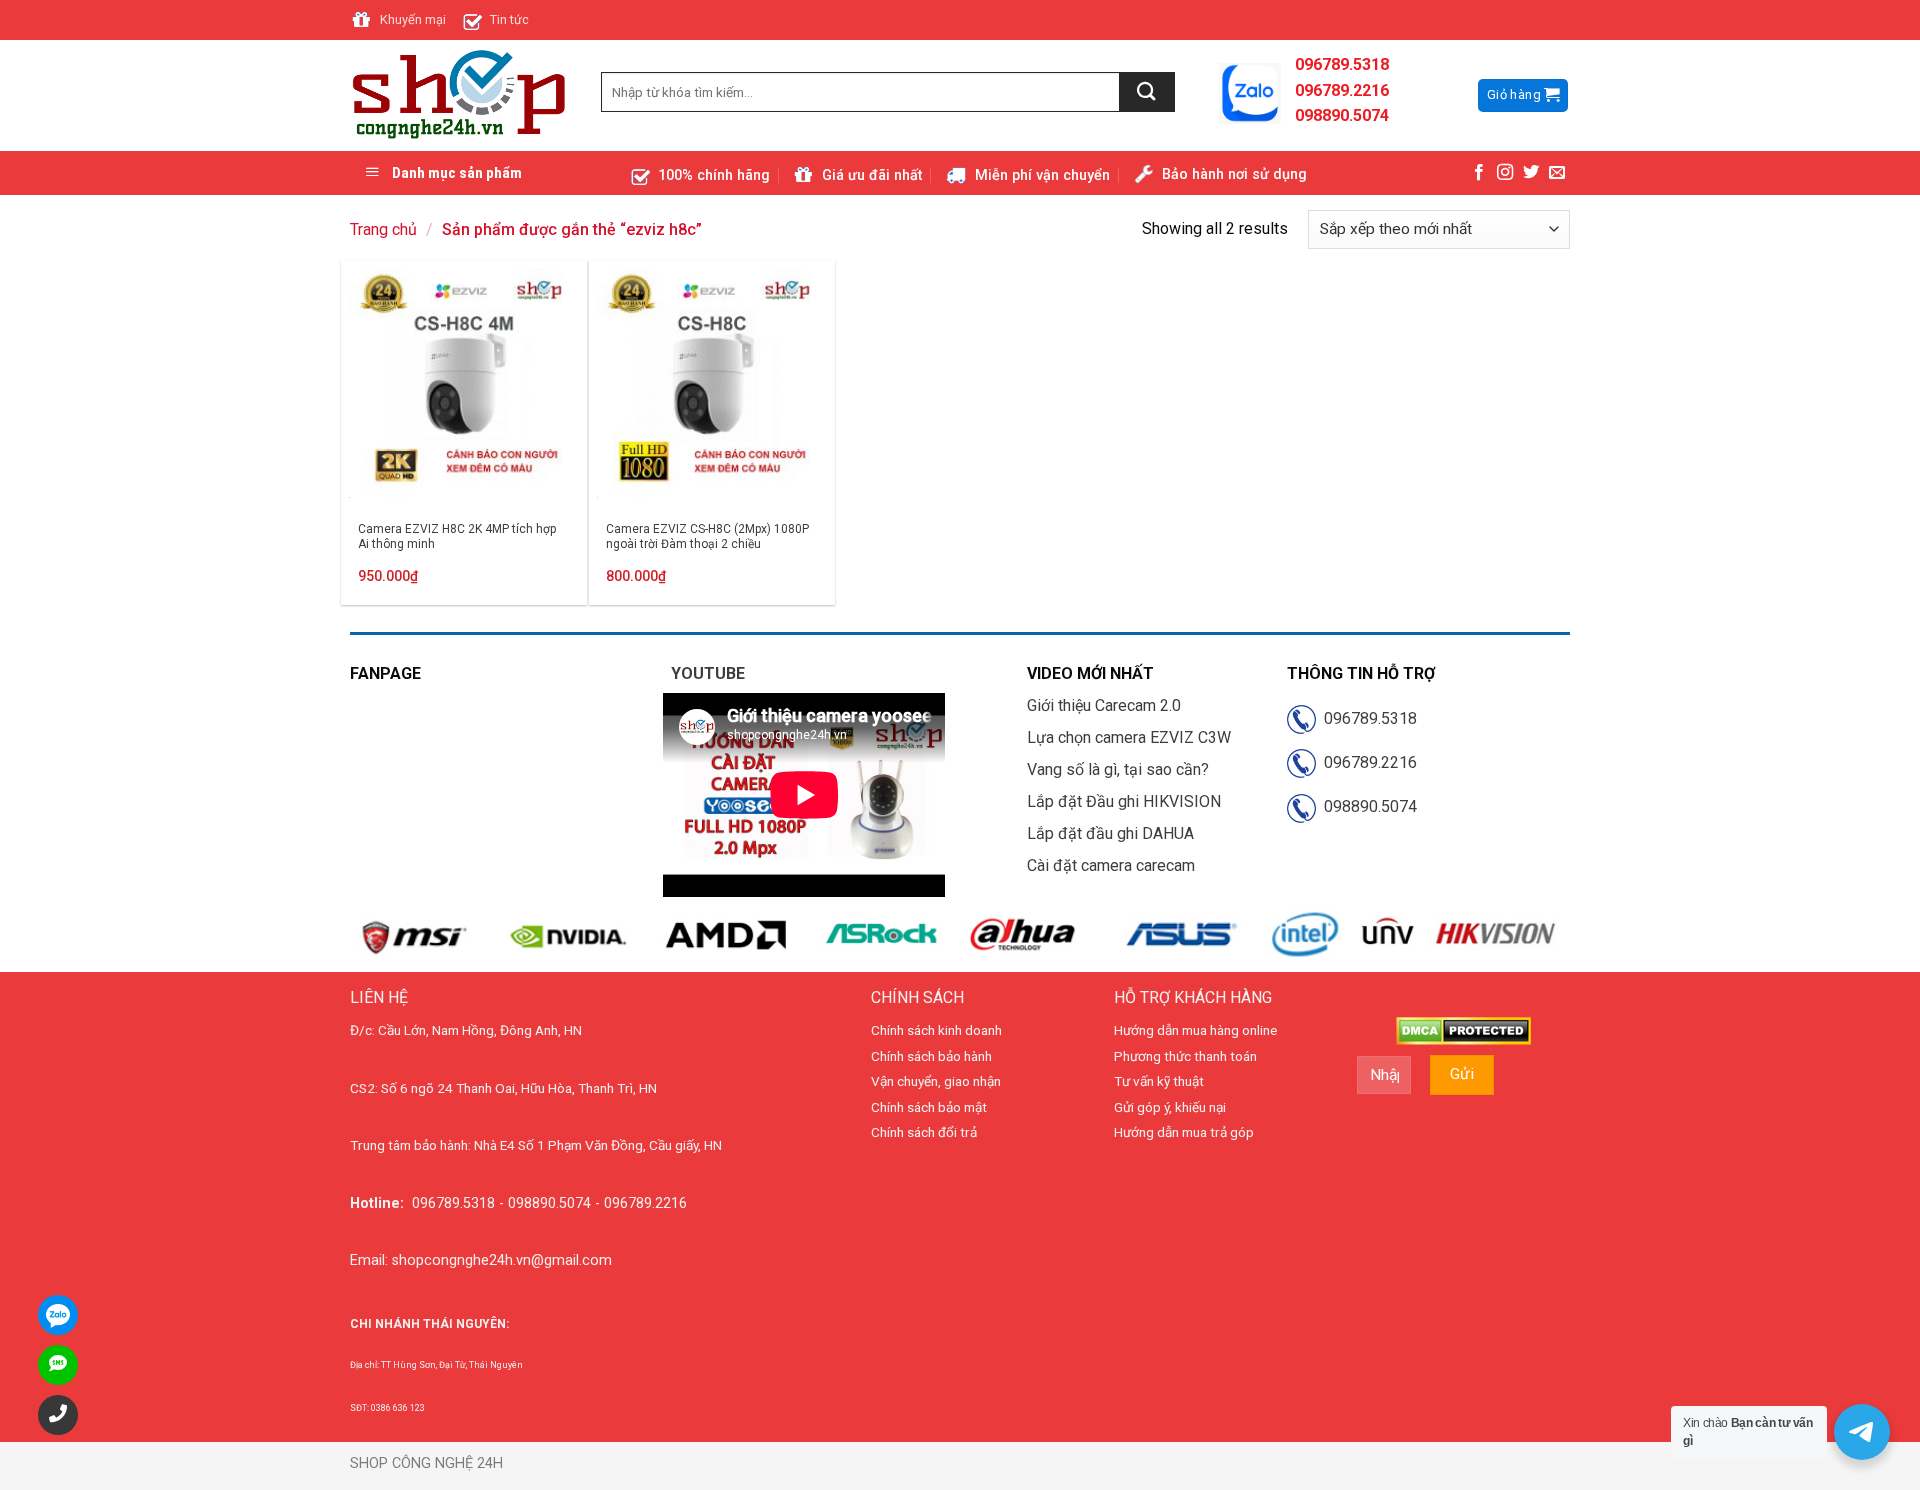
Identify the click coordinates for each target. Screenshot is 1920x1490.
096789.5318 (1366, 718)
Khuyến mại (413, 19)
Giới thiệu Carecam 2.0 (1104, 705)
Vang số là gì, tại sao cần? (1118, 769)
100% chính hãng (714, 175)
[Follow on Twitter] (1531, 173)
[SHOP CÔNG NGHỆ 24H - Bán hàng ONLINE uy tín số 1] (460, 96)
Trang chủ (383, 229)
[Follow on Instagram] (1505, 173)
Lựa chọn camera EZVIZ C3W (1129, 737)
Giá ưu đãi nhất (872, 175)
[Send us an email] (1557, 173)
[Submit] (1147, 92)
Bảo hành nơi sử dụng (1234, 174)
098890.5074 (1366, 806)
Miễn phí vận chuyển (1042, 175)
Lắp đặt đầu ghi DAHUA (1110, 833)
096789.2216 (1366, 762)
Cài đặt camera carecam (1111, 865)
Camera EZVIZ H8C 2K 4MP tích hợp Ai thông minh (457, 537)
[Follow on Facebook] (1479, 173)
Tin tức (509, 19)
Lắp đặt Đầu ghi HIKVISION (1124, 801)
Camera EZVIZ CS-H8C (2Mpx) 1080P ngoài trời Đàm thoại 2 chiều (707, 537)
